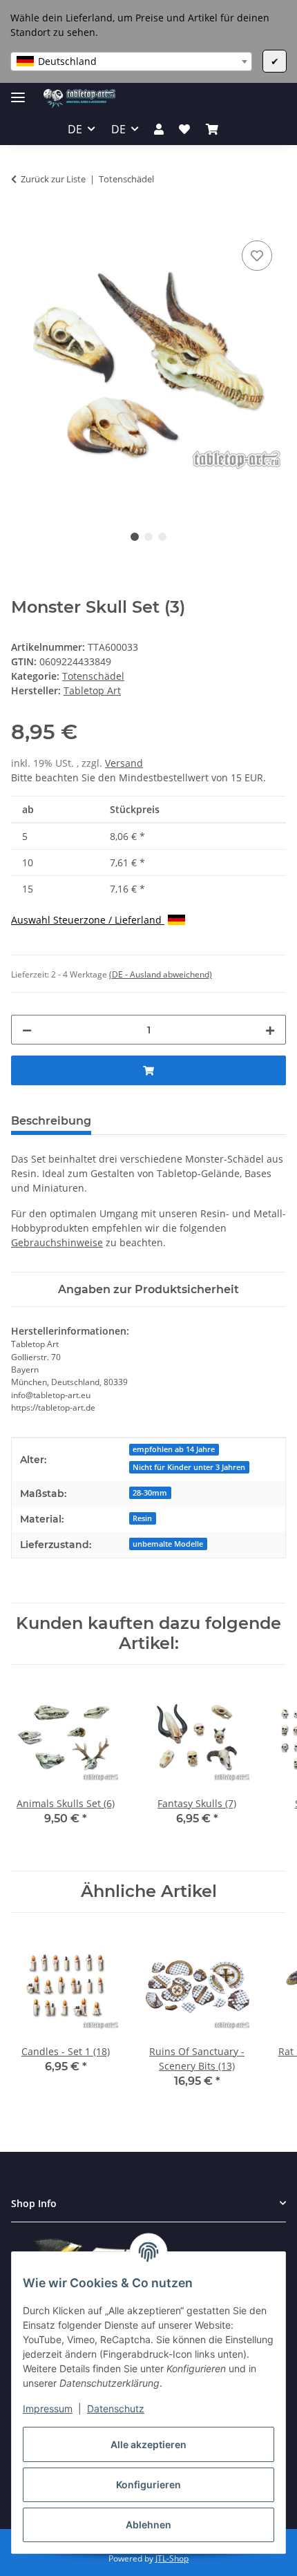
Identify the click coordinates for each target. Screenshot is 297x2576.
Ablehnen (148, 2525)
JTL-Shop (172, 2558)
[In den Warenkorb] (22, 222)
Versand (124, 763)
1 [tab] (135, 537)
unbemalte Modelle (168, 1544)
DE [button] (75, 129)
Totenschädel (93, 676)
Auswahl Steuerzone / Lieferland (88, 920)
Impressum (48, 2408)
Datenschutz (116, 2408)
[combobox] (131, 61)
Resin (142, 1518)
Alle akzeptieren (148, 2444)
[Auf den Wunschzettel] (257, 256)
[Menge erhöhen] (270, 1030)
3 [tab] (162, 537)
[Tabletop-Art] (80, 98)
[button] (159, 129)
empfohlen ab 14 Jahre (174, 1449)
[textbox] (131, 61)
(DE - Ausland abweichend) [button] (161, 974)
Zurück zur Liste (53, 179)
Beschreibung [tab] (51, 1121)
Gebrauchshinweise (57, 1242)
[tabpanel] (148, 369)
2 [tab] (148, 537)
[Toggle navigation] (18, 92)
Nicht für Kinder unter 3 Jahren (189, 1467)
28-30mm (150, 1493)
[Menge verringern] (27, 1030)
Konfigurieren (148, 2484)
